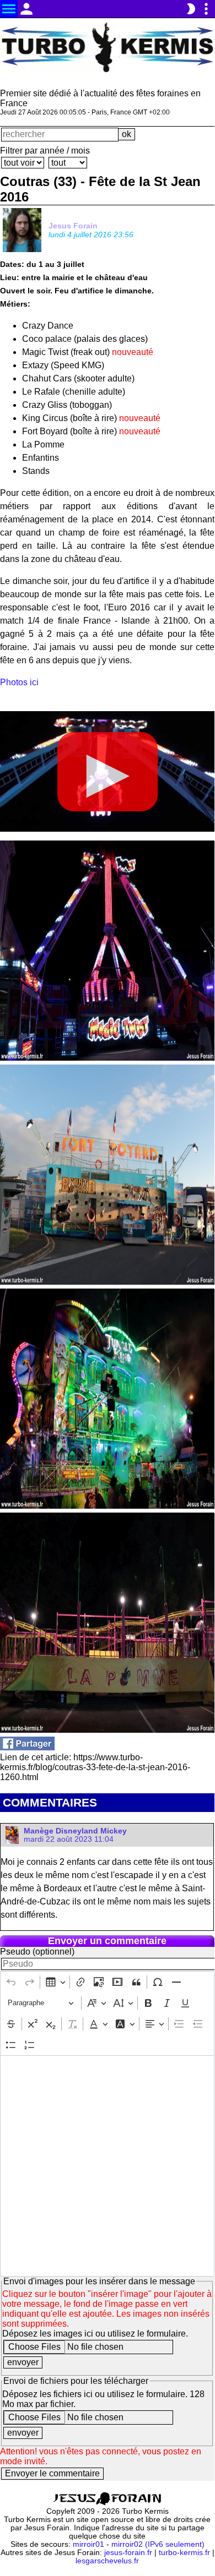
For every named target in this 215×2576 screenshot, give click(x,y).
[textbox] (107, 2166)
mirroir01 (88, 2544)
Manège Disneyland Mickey (75, 1831)
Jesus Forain (73, 226)
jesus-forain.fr (128, 2553)
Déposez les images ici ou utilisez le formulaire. (95, 2334)
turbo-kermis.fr (184, 2553)
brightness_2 (191, 9)
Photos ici (19, 682)
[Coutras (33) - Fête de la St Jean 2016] (27, 1747)
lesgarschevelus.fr (107, 2561)
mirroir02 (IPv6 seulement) (158, 2544)
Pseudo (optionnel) (37, 1952)
